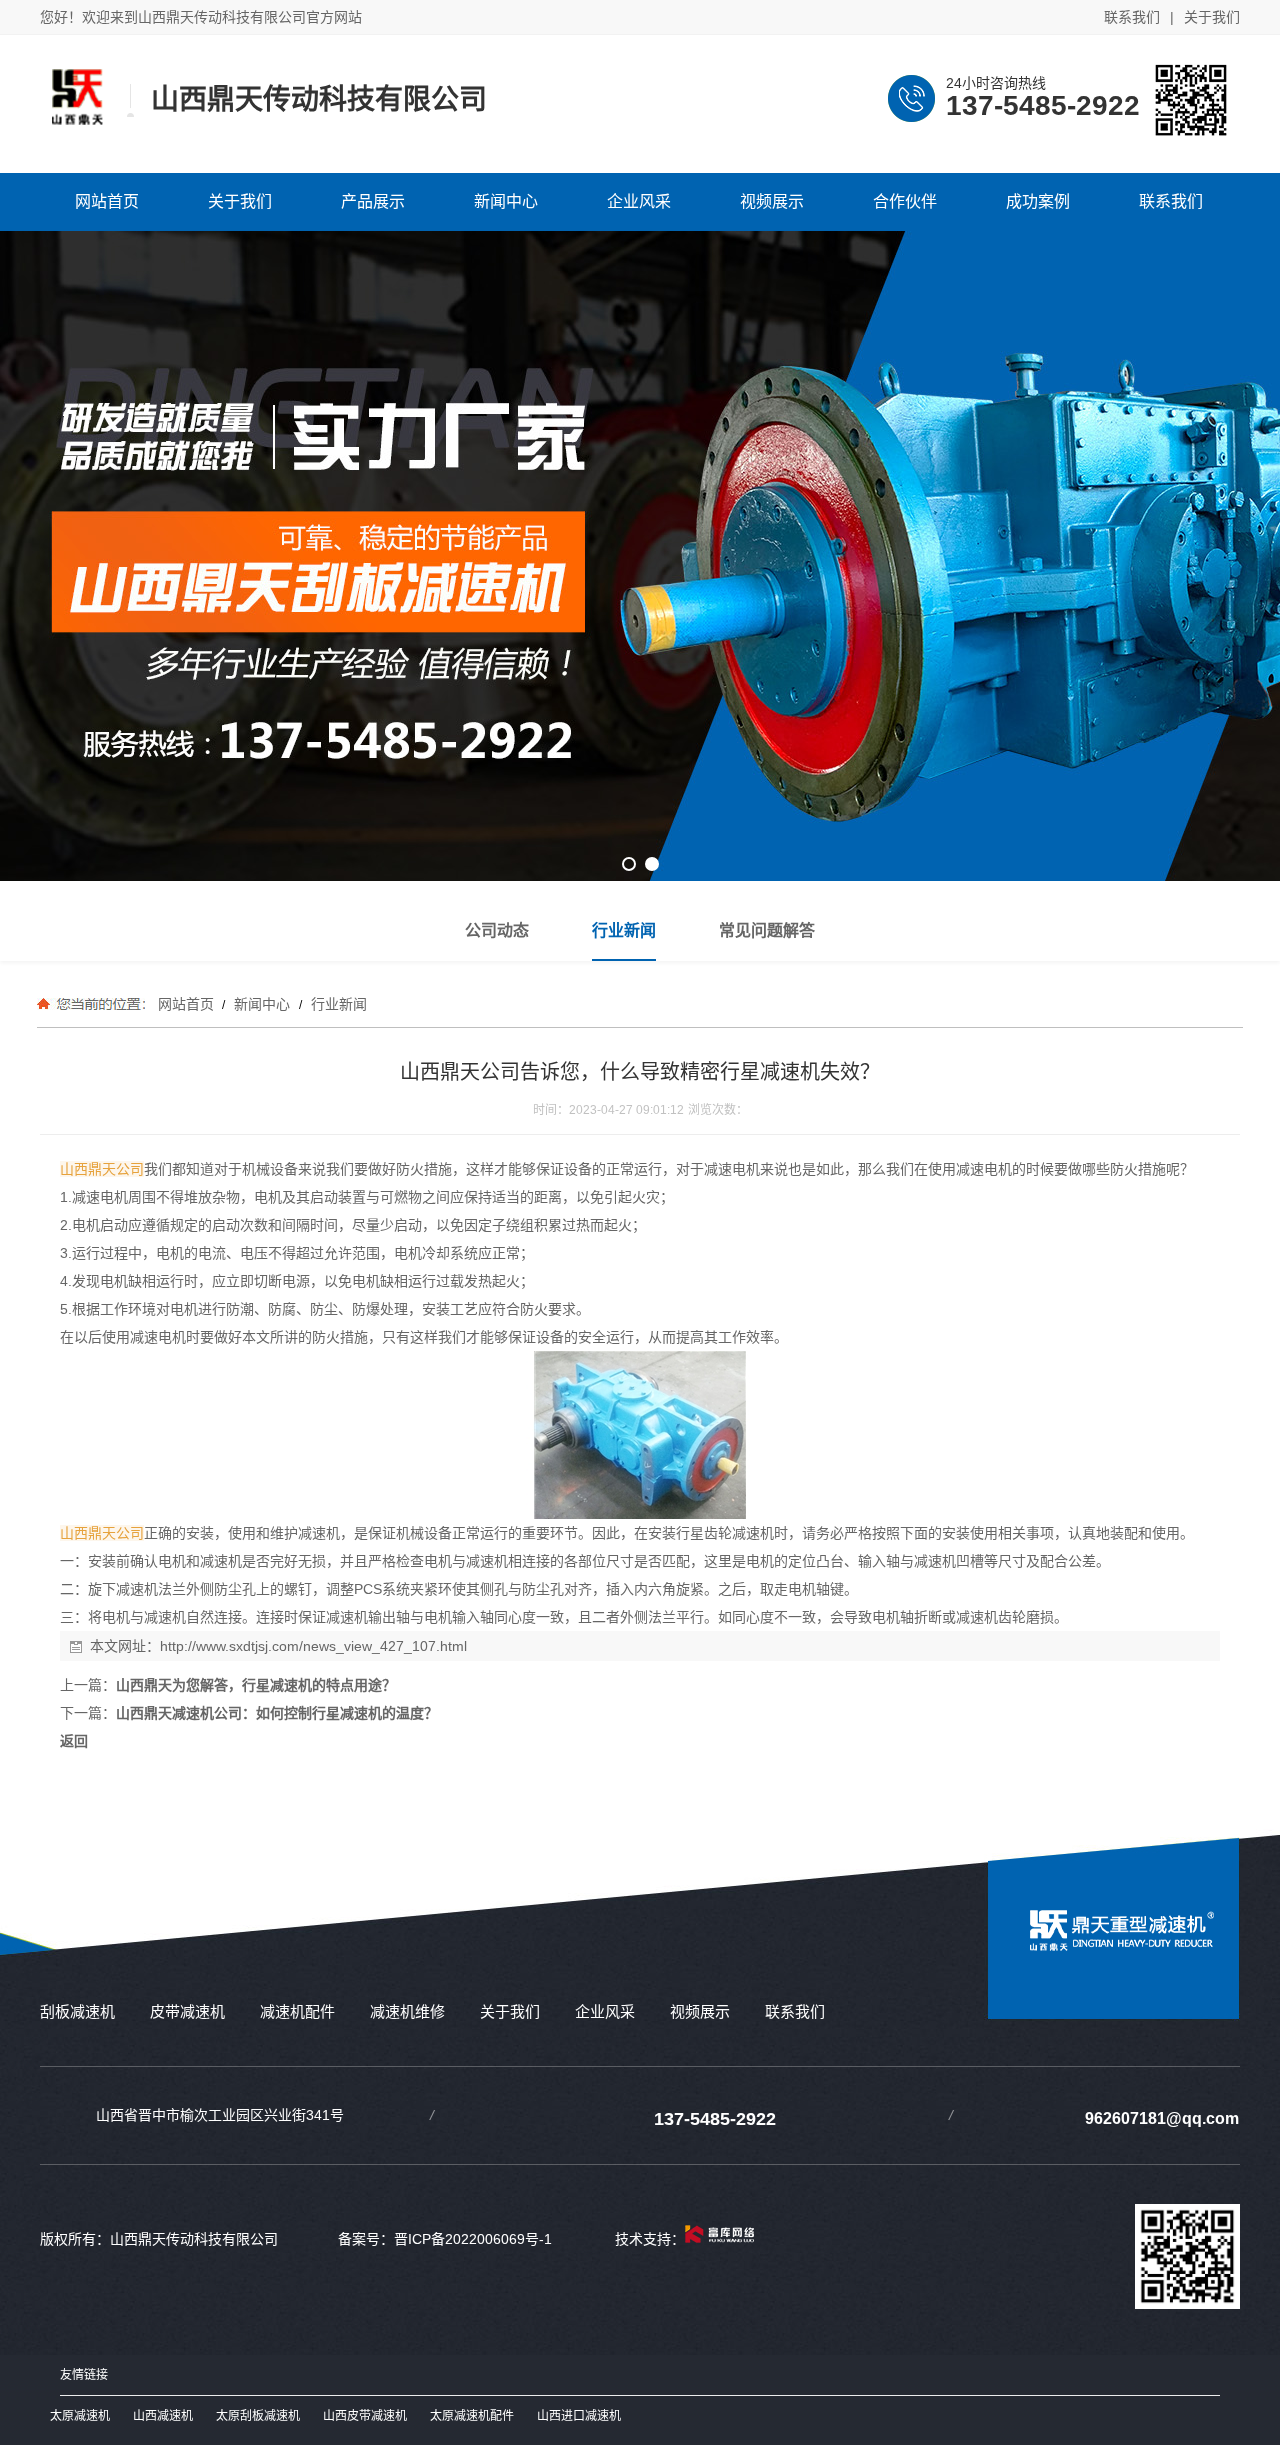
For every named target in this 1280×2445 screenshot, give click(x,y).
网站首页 (186, 1004)
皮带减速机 (187, 2011)
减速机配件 (297, 2011)
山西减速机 (163, 2416)
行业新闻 (337, 1004)
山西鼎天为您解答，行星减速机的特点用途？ (256, 1685)
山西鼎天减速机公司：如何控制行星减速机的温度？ (277, 1713)
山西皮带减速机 (365, 2416)
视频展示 (700, 2011)
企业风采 (605, 2011)
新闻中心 (262, 1004)
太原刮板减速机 (258, 2416)
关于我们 (1212, 17)
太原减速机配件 (472, 2416)
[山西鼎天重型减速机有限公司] (1122, 1964)
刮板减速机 (77, 2011)
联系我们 (1132, 17)
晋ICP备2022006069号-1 (473, 2239)
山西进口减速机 (579, 2416)
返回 (74, 1741)
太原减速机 (80, 2416)
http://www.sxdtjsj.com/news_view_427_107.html (313, 1646)
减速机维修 (407, 2011)
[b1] (640, 556)
